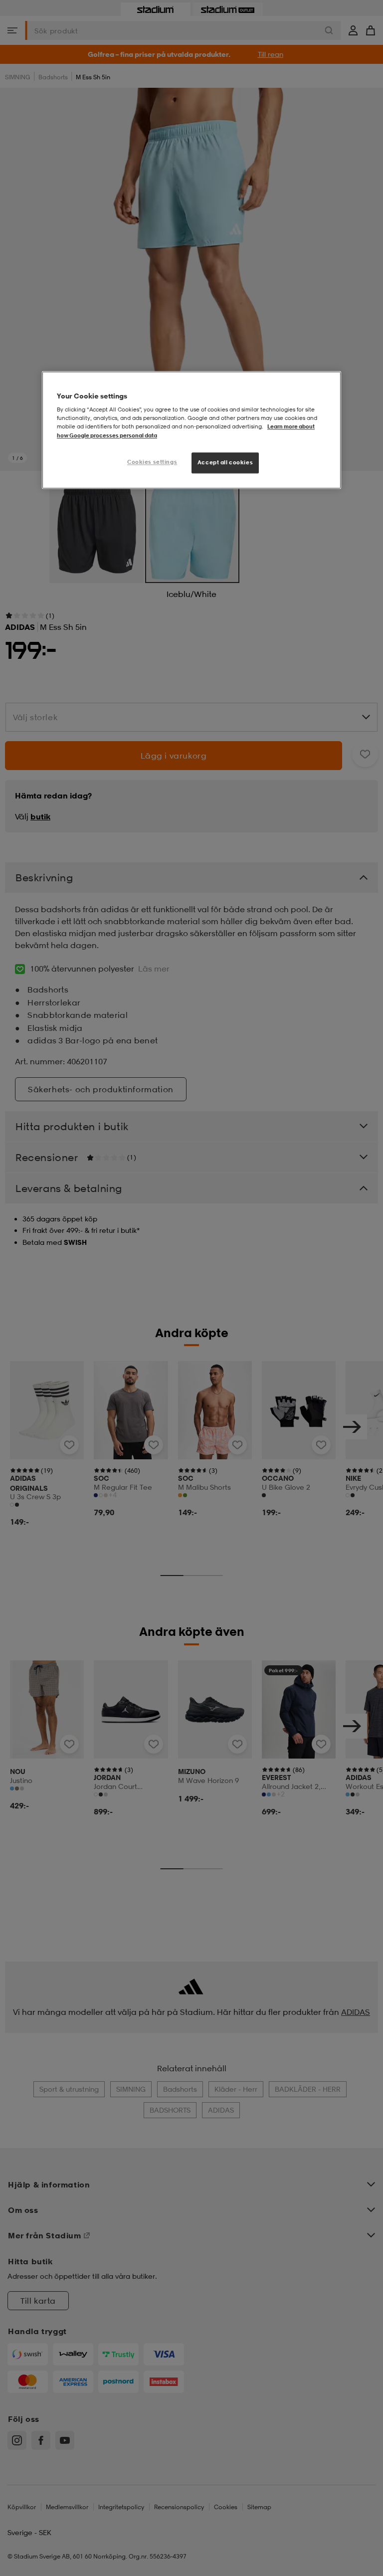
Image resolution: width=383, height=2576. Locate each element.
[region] (191, 430)
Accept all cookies (225, 462)
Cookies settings (152, 462)
